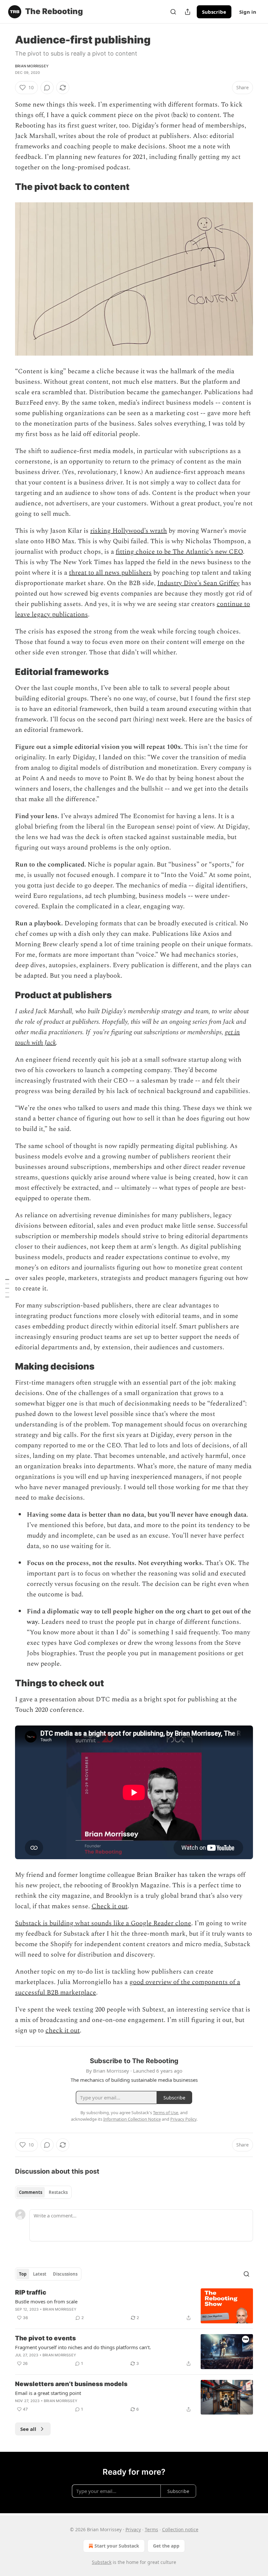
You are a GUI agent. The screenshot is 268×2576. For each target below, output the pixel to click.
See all (28, 2429)
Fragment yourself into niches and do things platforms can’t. (83, 2347)
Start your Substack (117, 2546)
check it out (63, 2030)
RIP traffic (31, 2292)
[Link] (6, 187)
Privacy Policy (183, 2119)
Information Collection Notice (132, 2119)
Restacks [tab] (58, 2192)
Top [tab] (23, 2274)
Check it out (109, 1906)
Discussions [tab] (65, 2274)
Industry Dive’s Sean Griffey (198, 583)
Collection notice (180, 2529)
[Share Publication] (188, 12)
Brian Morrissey (32, 66)
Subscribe (214, 12)
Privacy (133, 2529)
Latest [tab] (40, 2274)
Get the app (166, 2546)
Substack (102, 2562)
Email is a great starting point (48, 2393)
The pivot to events (45, 2338)
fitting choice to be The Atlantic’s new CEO (179, 552)
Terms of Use (166, 2113)
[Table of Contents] (7, 1288)
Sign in (248, 12)
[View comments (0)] (47, 88)
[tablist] (43, 2192)
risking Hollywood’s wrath (129, 531)
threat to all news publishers (110, 573)
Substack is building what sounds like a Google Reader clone (103, 1923)
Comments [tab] (31, 2192)
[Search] (173, 12)
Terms (151, 2529)
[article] (134, 2306)
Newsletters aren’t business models (71, 2384)
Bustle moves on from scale (46, 2301)
